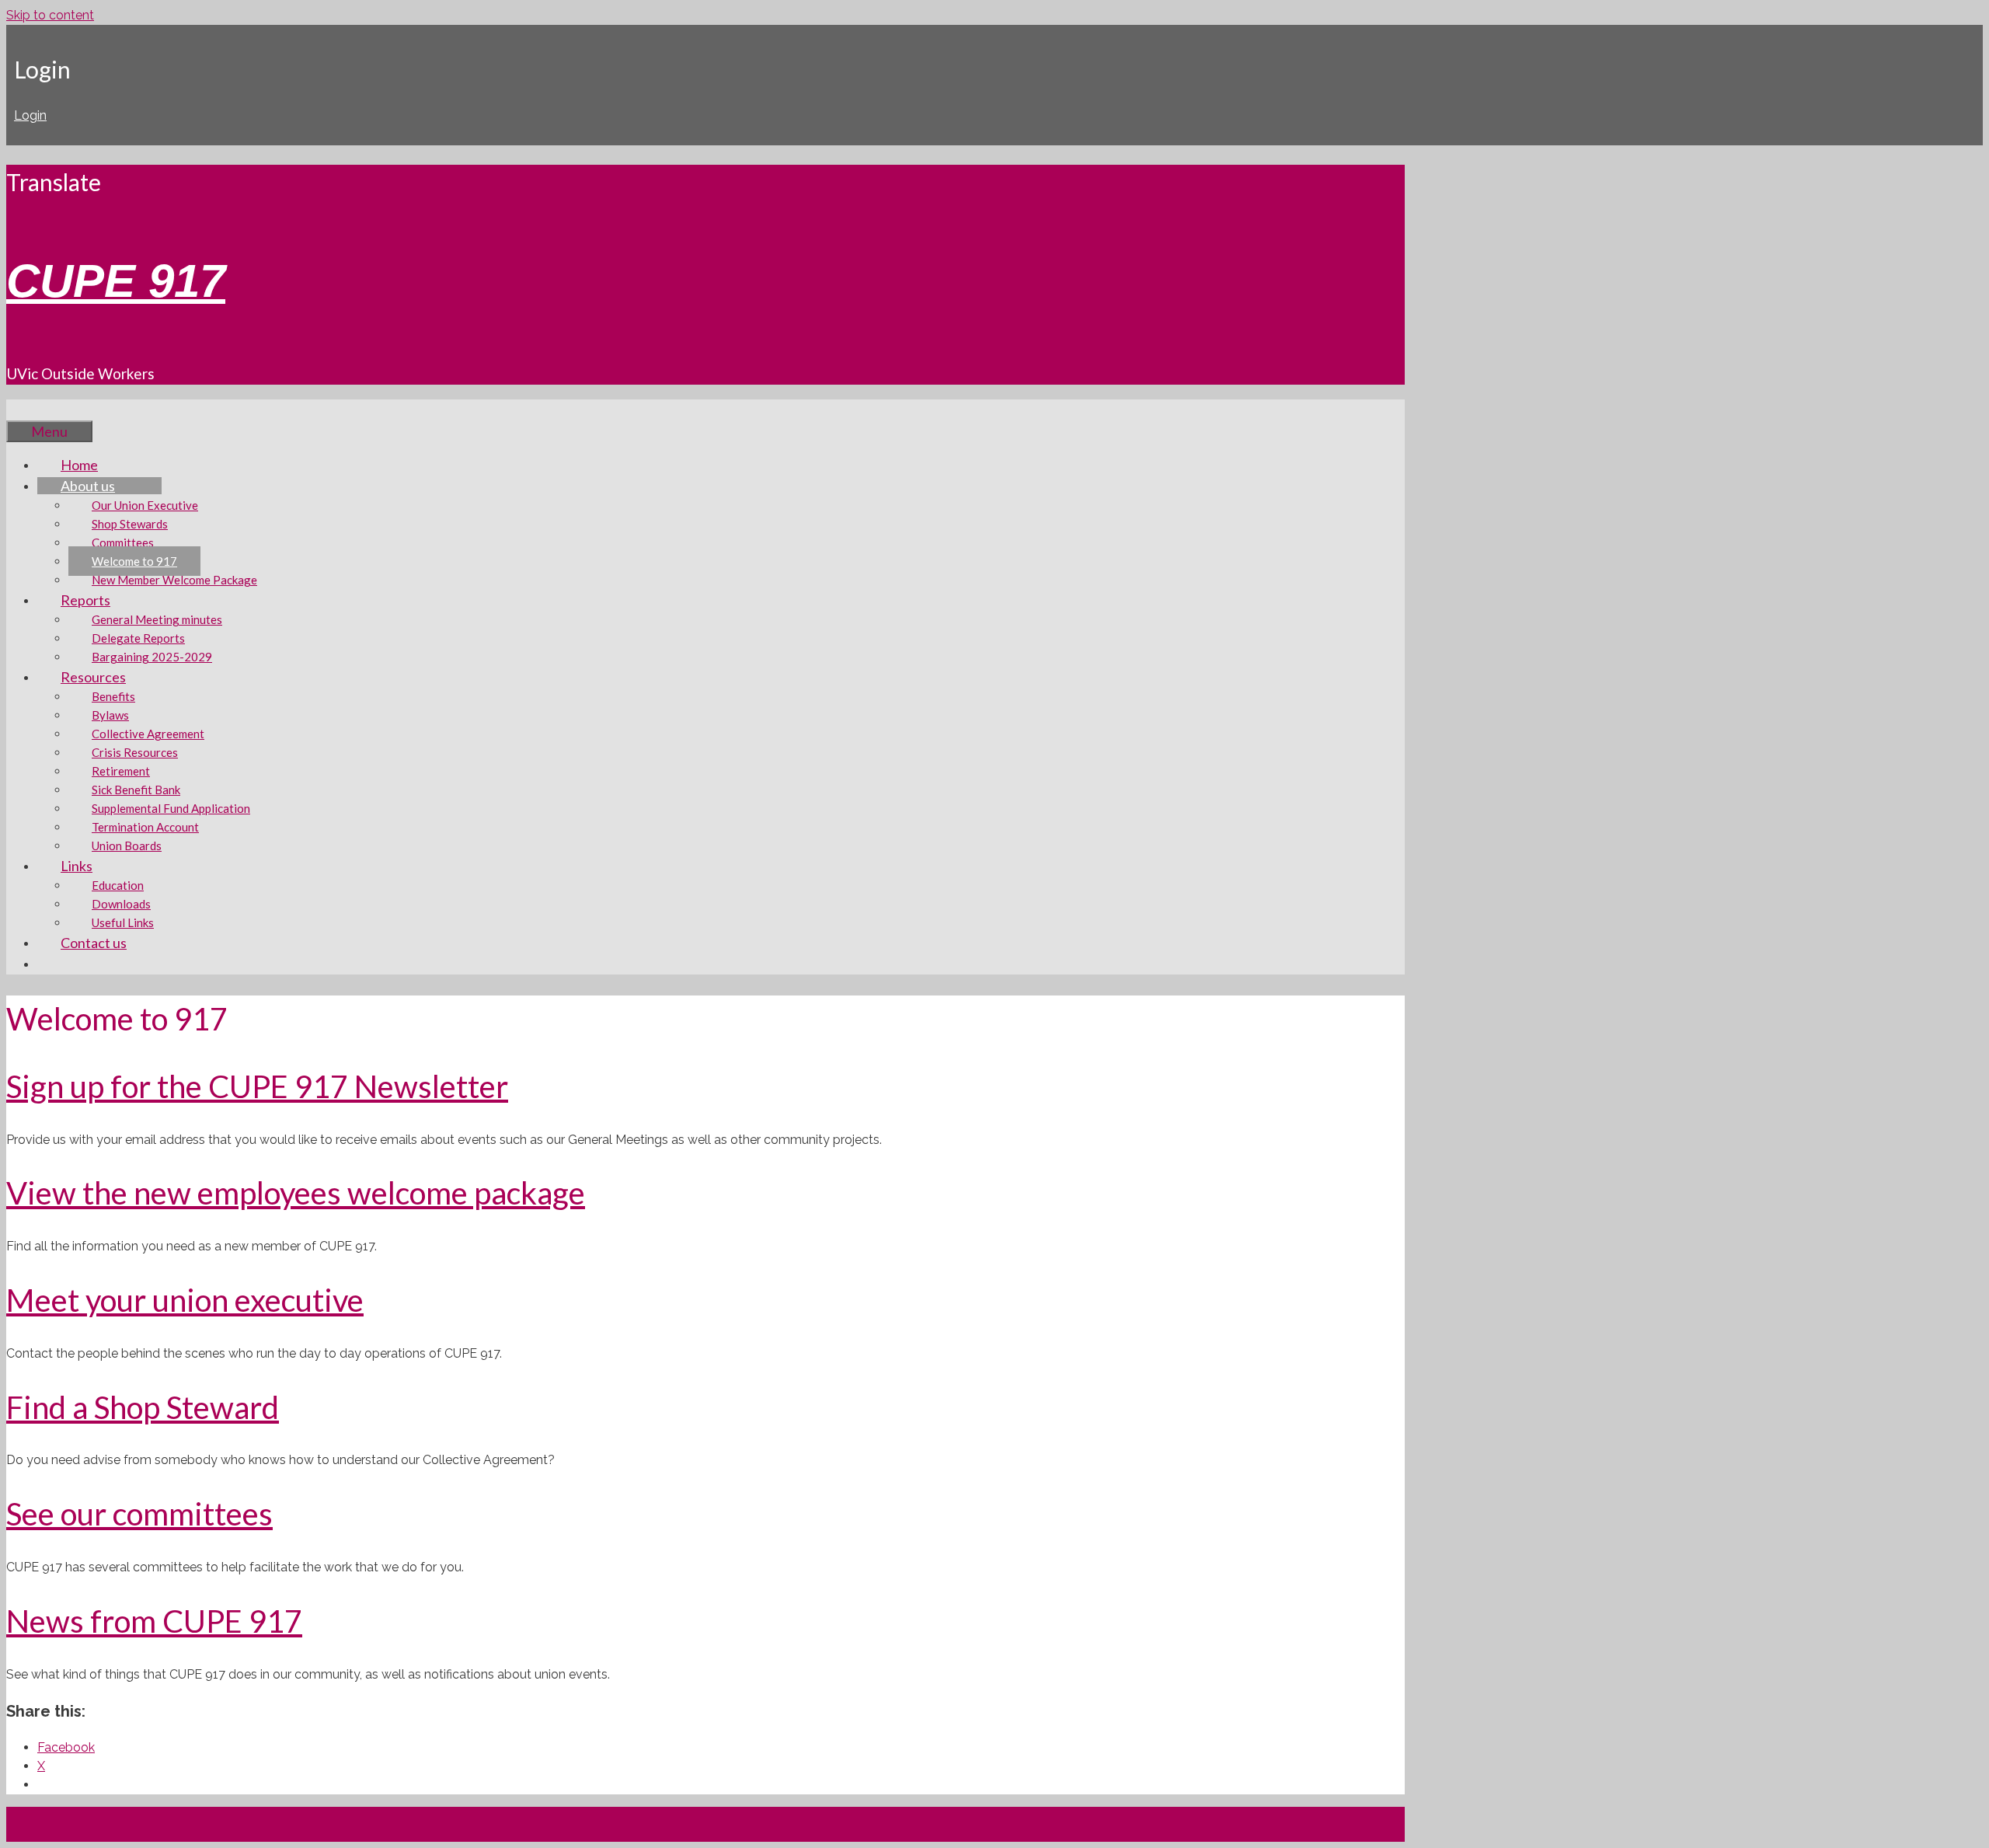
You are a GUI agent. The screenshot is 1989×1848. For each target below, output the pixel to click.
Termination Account (145, 827)
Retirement (121, 771)
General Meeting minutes (157, 619)
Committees (123, 542)
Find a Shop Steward (143, 1407)
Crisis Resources (135, 752)
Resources (93, 677)
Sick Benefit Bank (136, 790)
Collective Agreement (148, 734)
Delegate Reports (138, 638)
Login (30, 115)
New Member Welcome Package (174, 580)
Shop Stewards (130, 524)
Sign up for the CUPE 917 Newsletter (257, 1086)
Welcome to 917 (134, 561)
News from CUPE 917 (154, 1621)
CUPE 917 (116, 281)
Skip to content (50, 15)
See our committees (139, 1514)
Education (118, 885)
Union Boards (127, 846)
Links (77, 866)
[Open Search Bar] (30, 410)
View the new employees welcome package (296, 1193)
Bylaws (110, 715)
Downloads (121, 904)
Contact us (94, 943)
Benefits (113, 696)
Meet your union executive (185, 1300)
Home (79, 465)
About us (88, 486)
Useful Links (123, 922)
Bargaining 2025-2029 (152, 657)
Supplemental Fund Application (171, 808)
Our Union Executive (145, 505)
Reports (85, 600)
